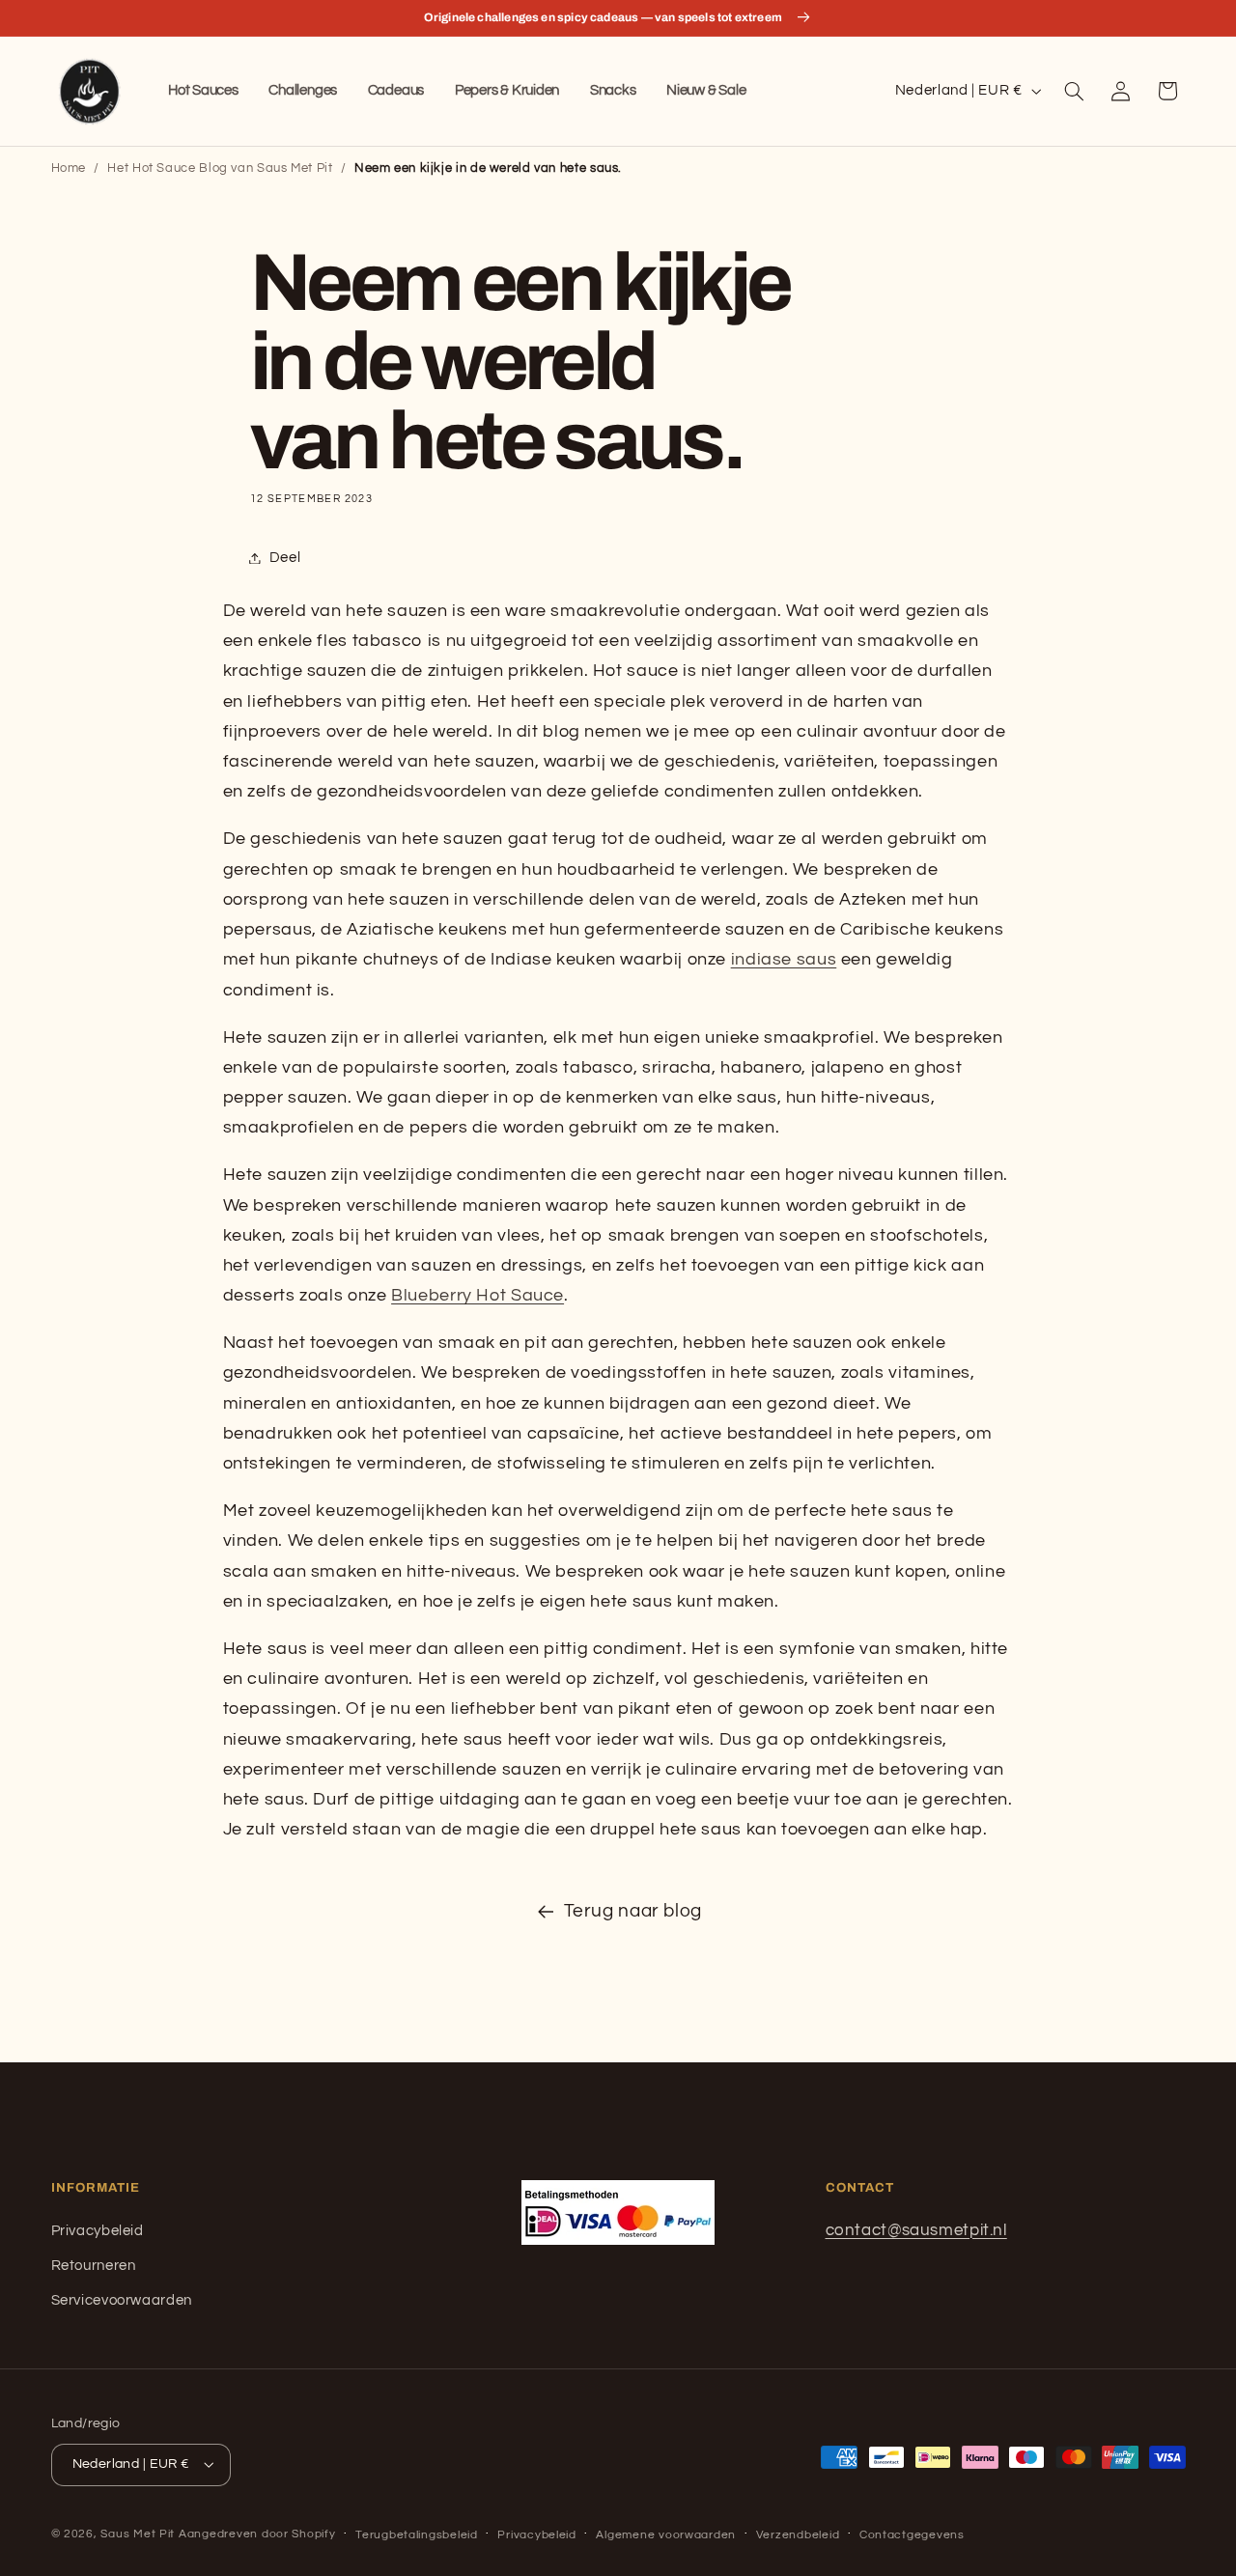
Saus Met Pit (138, 2534)
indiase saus (784, 959)
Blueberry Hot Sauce (478, 1295)
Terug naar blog (633, 1911)
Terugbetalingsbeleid (417, 2535)
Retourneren (94, 2266)
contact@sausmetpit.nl (916, 2230)
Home (69, 168)
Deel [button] (285, 558)
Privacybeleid (98, 2231)
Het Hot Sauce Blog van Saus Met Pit (220, 168)
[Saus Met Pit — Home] (90, 91)
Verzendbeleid (798, 2535)
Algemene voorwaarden (666, 2535)
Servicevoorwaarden (122, 2300)
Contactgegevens (912, 2535)
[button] (1074, 91)
